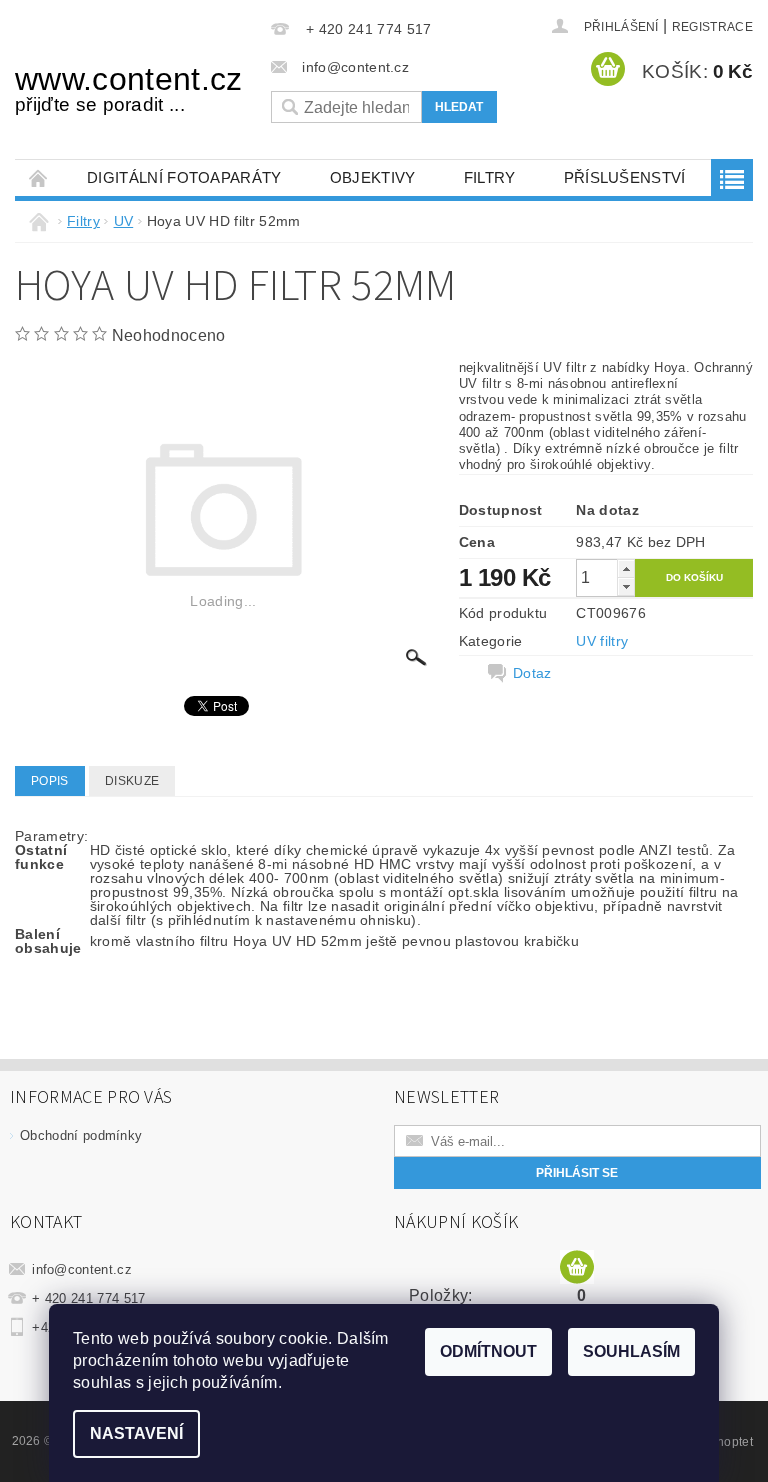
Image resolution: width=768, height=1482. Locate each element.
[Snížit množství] (626, 586)
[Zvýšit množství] (626, 568)
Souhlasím (631, 1351)
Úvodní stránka (39, 177)
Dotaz (532, 673)
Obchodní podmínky (81, 1135)
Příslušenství (625, 177)
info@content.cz (82, 1269)
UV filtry (602, 641)
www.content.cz (128, 88)
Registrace (712, 27)
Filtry (490, 177)
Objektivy (373, 177)
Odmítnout (488, 1351)
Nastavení (136, 1433)
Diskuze (132, 781)
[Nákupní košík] (577, 1268)
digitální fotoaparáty (184, 177)
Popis (50, 781)
